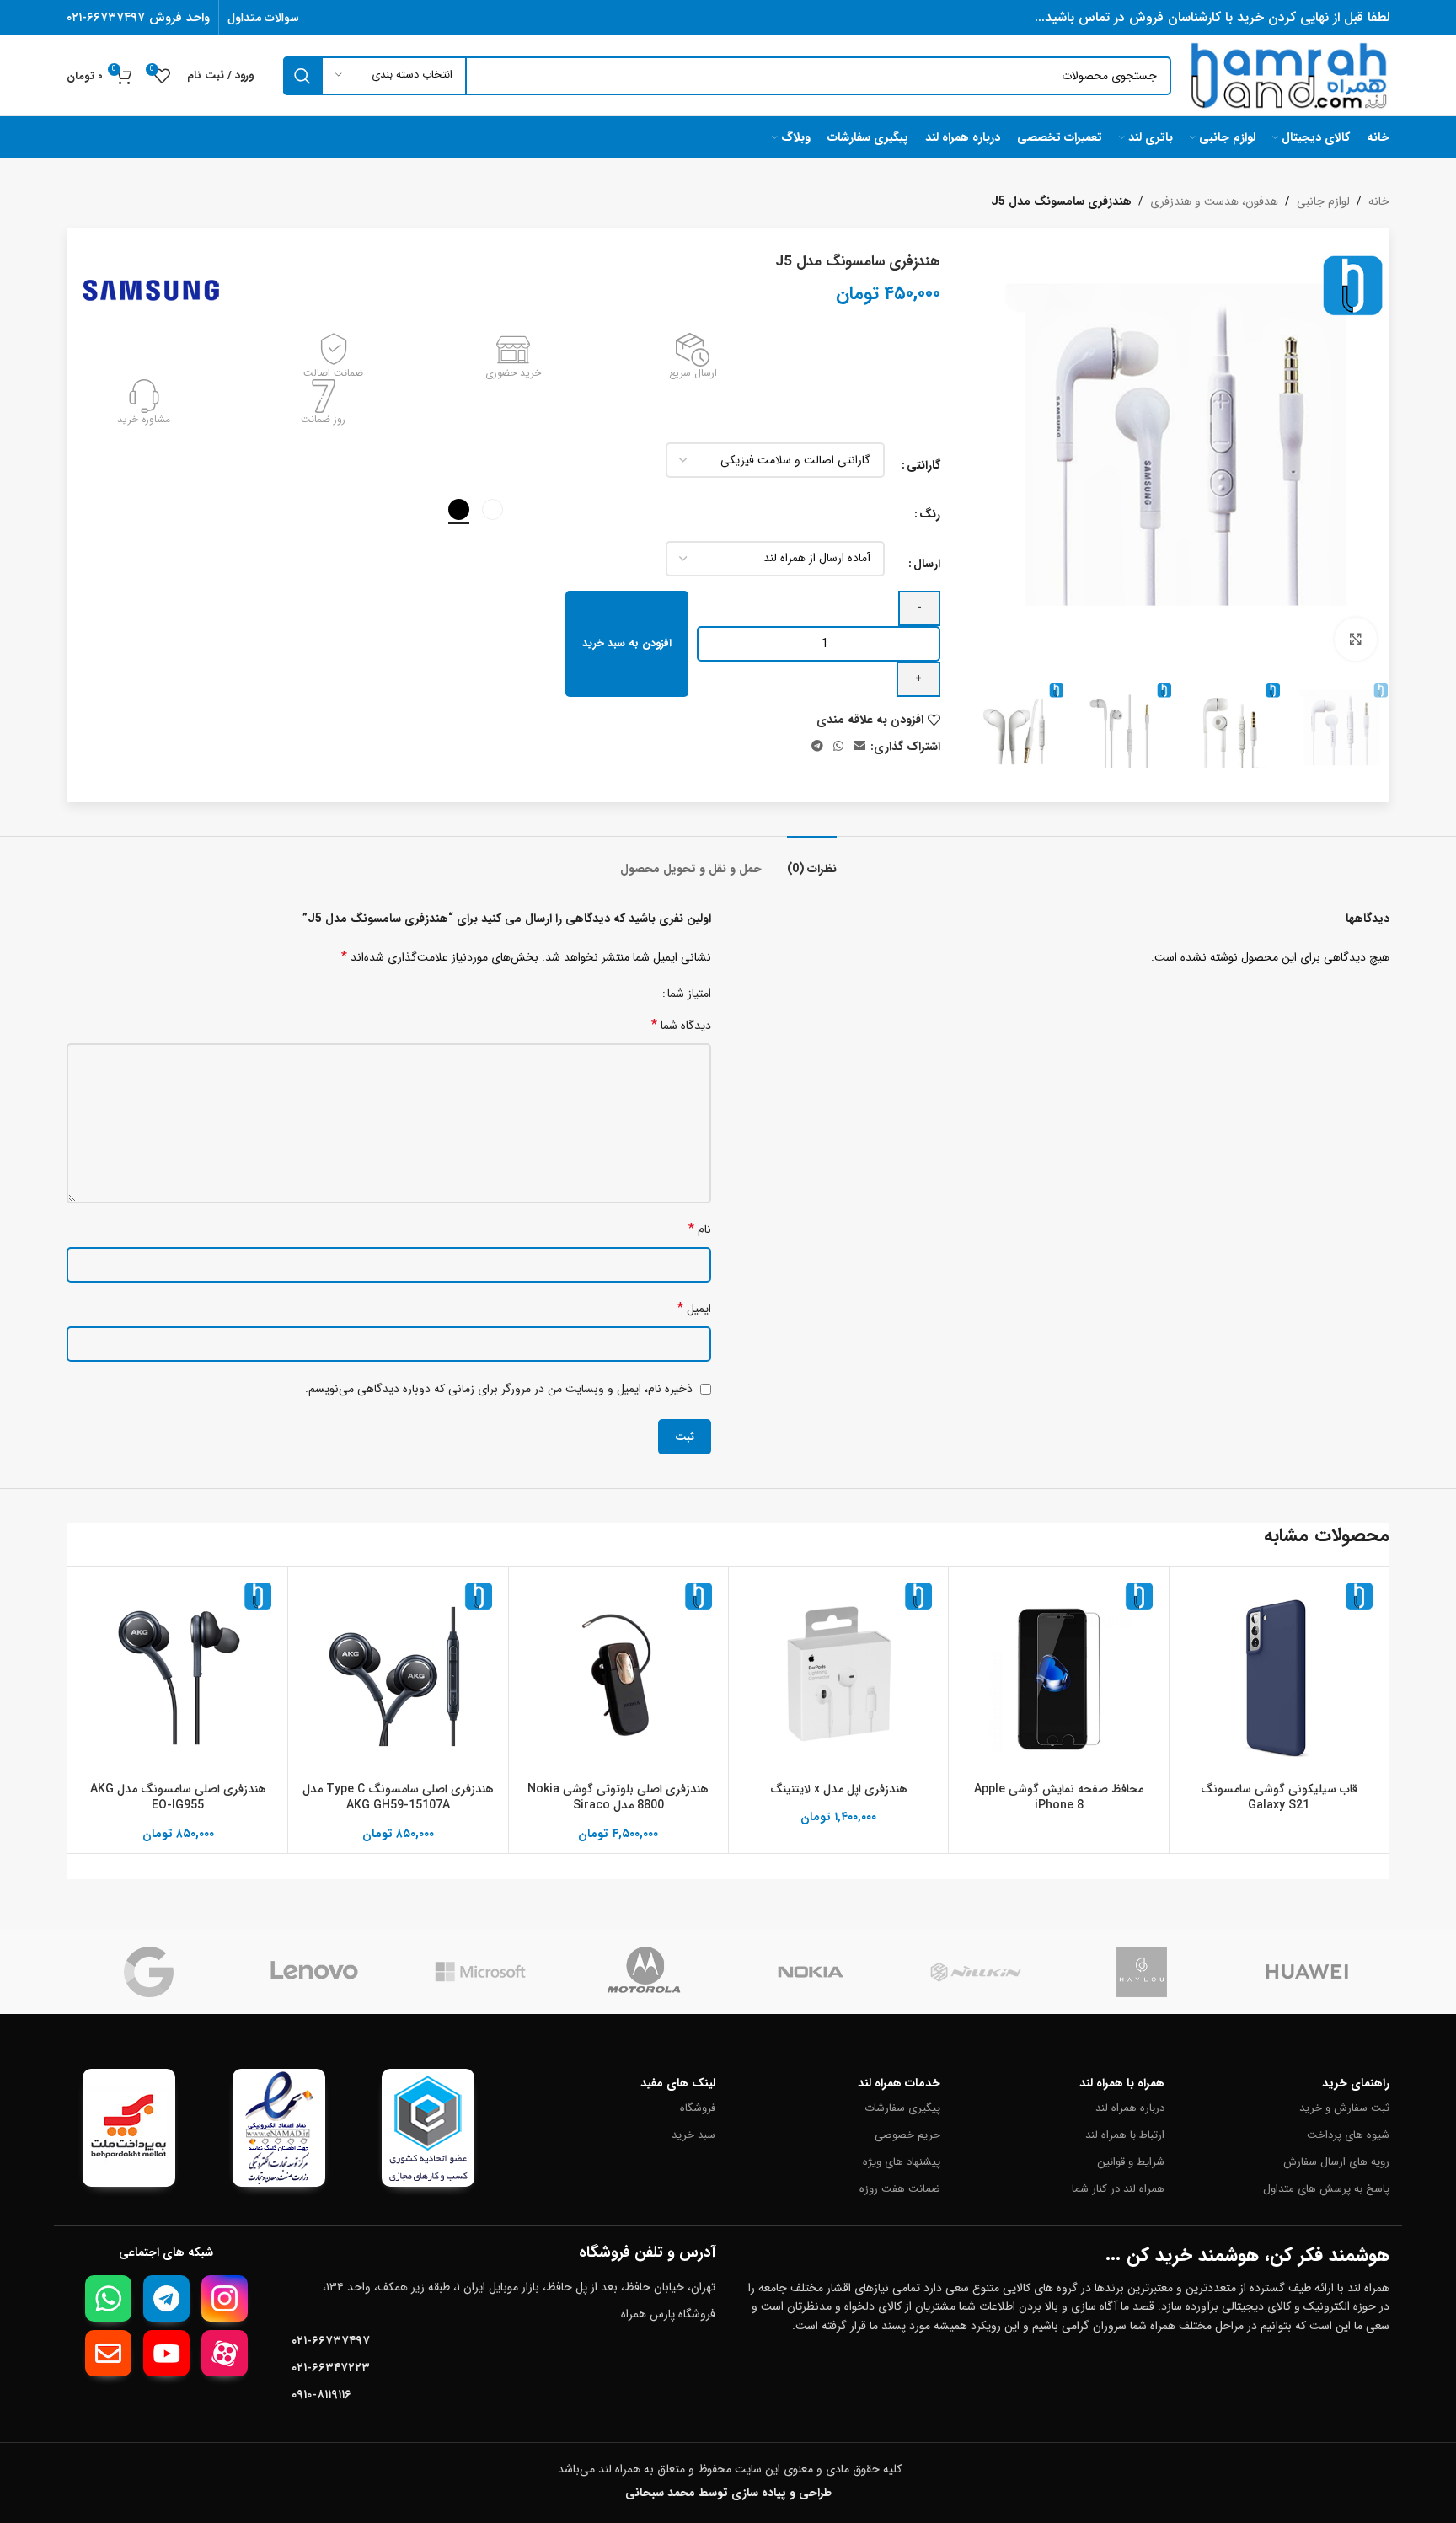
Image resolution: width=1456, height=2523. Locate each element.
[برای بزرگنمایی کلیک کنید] (1356, 639)
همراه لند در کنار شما (1118, 2189)
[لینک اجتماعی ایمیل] (859, 747)
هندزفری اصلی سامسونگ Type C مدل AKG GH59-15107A (398, 1797)
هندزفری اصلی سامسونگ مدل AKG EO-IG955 (178, 1797)
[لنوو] (314, 1972)
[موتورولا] (645, 1972)
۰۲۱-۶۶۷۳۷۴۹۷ (331, 2341)
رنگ (930, 514)
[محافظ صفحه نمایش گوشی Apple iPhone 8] (1058, 1676)
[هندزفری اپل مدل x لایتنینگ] (838, 1676)
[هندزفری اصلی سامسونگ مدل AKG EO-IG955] (178, 1676)
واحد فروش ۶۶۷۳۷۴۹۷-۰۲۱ (138, 18)
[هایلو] (1142, 1972)
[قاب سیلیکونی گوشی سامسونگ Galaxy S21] (1279, 1676)
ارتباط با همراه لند (1125, 2135)
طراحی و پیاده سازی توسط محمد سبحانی (728, 2493)
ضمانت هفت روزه (900, 2189)
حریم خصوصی (907, 2135)
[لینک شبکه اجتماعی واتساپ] (838, 747)
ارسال (927, 564)
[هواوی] (1307, 1972)
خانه (1379, 201)
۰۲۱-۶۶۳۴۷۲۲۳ (331, 2368)
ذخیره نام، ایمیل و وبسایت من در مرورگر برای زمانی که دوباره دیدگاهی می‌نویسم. (499, 1389)
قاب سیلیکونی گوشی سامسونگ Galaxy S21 (1279, 1797)
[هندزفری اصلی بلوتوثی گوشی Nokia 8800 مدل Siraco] (618, 1676)
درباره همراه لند (1130, 2108)
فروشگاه (698, 2108)
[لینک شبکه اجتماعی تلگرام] (817, 747)
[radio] (492, 509)
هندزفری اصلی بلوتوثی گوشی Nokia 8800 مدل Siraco (618, 1797)
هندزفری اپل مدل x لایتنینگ (839, 1789)
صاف (643, 558)
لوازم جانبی (1323, 201)
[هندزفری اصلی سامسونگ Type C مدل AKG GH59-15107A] (398, 1676)
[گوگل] (149, 1972)
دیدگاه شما (681, 1025)
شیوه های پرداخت (1348, 2135)
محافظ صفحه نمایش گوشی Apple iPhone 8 (1059, 1797)
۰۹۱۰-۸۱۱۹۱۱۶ (321, 2395)
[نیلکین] (976, 1972)
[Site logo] (1289, 75)
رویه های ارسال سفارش (1336, 2162)
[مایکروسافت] (480, 1972)
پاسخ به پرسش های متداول (1326, 2189)
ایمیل (694, 1308)
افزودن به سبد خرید (627, 643)
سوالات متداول (263, 18)
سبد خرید (693, 2135)
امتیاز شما (689, 994)
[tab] (812, 861)
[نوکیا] (811, 1972)
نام (700, 1229)
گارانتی (923, 465)
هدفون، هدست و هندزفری (1214, 201)
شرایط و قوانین (1131, 2162)
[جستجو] (302, 76)
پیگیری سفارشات (902, 2108)
